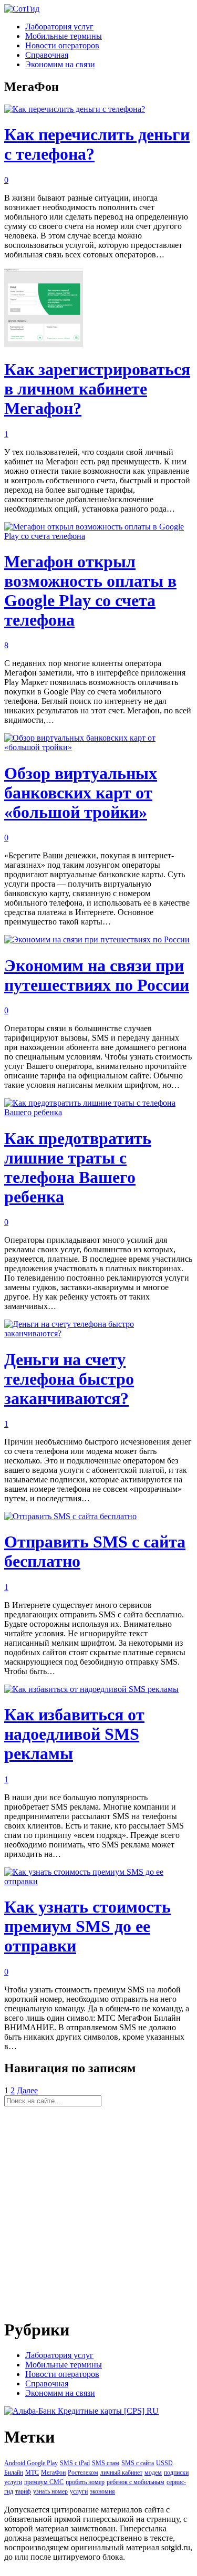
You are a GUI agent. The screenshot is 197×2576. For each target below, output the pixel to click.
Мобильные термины (64, 36)
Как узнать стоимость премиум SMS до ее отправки (87, 1926)
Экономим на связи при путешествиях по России (97, 975)
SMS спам (106, 2463)
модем (153, 2473)
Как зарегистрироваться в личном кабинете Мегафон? (97, 389)
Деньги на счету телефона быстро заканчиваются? (69, 1379)
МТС (32, 2473)
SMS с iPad (75, 2463)
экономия (102, 2491)
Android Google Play (31, 2463)
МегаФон (53, 2473)
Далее (27, 2090)
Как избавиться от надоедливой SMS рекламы (74, 1734)
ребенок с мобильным (136, 2482)
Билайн (14, 2473)
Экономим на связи (60, 64)
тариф (23, 2491)
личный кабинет (121, 2473)
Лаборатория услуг (59, 27)
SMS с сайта (138, 2463)
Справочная (47, 55)
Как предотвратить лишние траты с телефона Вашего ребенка (78, 1167)
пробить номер (85, 2482)
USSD (164, 2463)
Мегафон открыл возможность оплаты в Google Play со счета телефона (90, 591)
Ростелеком (83, 2473)
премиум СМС (44, 2482)
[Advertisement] (98, 2210)
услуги (79, 2491)
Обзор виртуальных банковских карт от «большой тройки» (81, 793)
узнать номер (50, 2491)
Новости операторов (62, 45)
